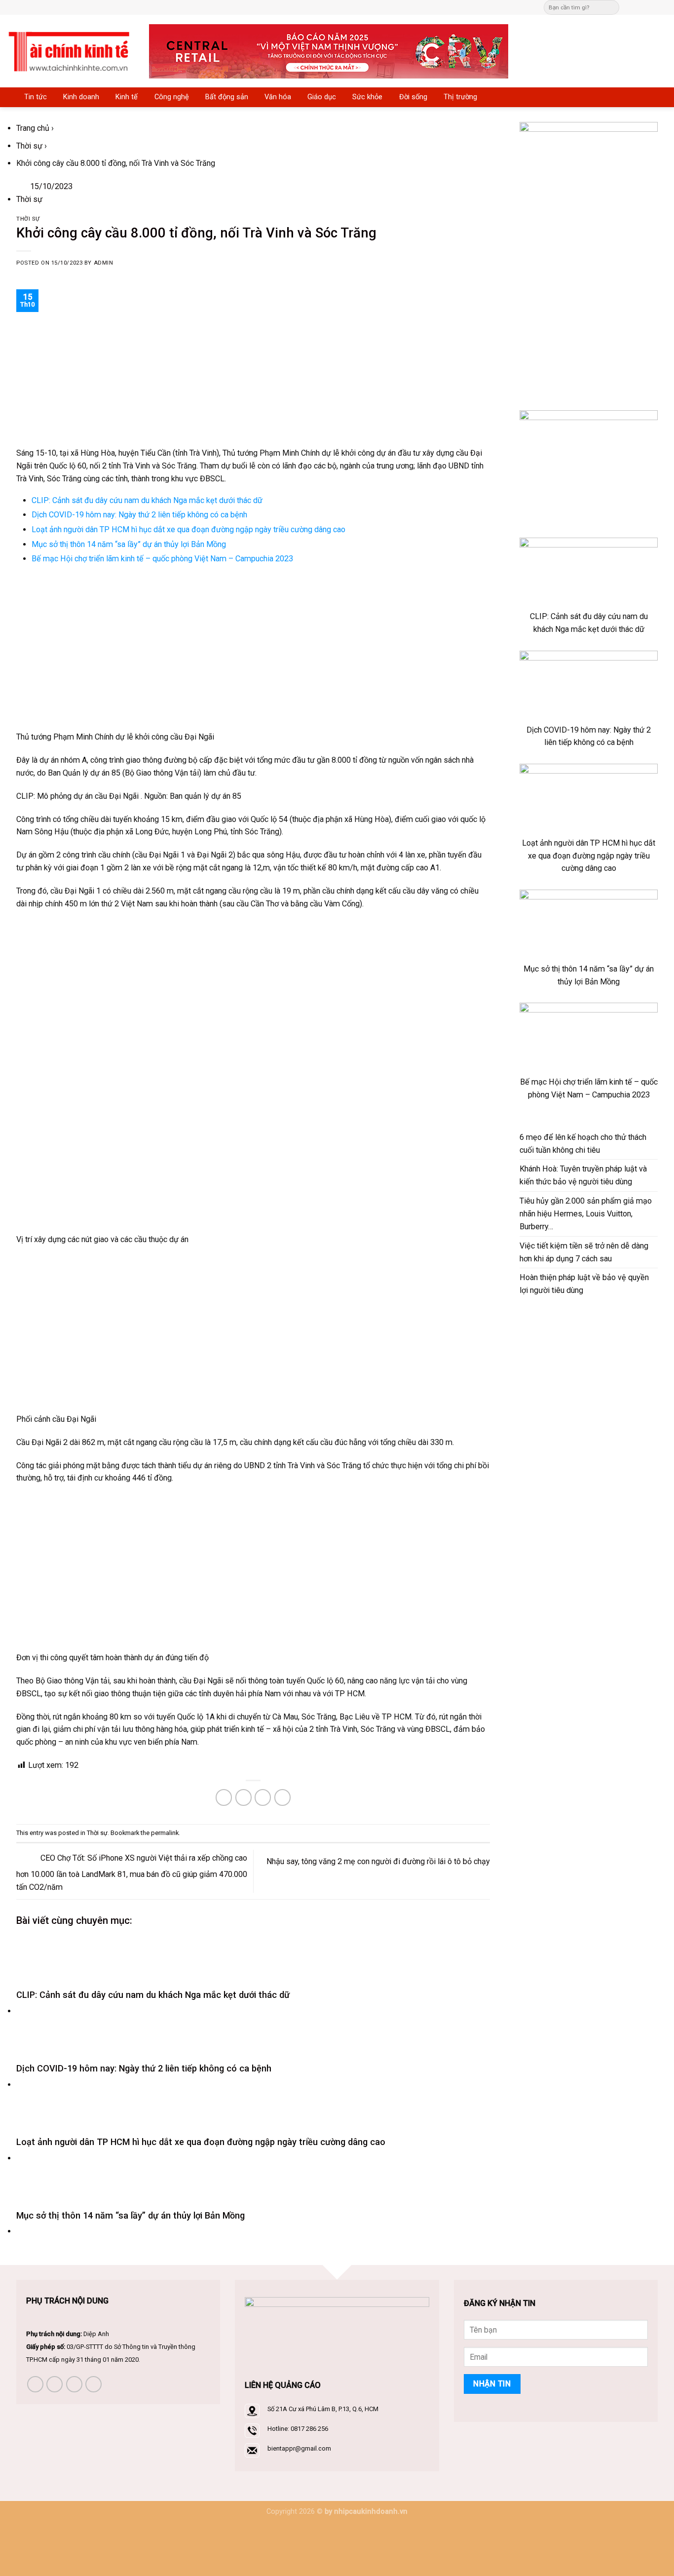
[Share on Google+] (282, 1797)
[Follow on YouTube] (94, 2384)
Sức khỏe (367, 97)
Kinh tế (127, 97)
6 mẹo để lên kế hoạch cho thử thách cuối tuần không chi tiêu (583, 1144)
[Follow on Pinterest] (652, 7)
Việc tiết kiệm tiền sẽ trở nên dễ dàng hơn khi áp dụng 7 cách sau (584, 1252)
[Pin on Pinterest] (263, 1797)
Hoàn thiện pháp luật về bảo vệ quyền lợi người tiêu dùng (584, 1284)
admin (104, 263)
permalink (165, 1833)
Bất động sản (227, 97)
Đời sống (413, 97)
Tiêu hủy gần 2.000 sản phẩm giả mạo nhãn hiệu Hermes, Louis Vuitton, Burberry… (586, 1214)
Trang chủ (33, 128)
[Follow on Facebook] (629, 7)
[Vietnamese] (374, 6)
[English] (354, 6)
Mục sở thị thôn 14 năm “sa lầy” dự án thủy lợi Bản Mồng (129, 544)
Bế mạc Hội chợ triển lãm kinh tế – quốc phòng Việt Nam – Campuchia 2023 (162, 559)
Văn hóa (278, 97)
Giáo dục (322, 97)
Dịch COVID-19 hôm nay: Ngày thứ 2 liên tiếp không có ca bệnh (139, 515)
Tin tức (36, 97)
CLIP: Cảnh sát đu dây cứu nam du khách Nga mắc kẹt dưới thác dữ (147, 500)
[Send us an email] (641, 7)
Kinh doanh (81, 97)
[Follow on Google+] (662, 7)
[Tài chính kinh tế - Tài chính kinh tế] (71, 51)
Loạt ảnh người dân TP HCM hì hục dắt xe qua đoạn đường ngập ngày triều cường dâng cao (188, 529)
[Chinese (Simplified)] (344, 6)
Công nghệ (172, 97)
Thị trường (460, 97)
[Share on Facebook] (224, 1797)
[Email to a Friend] (243, 1797)
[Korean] (364, 6)
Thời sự (29, 146)
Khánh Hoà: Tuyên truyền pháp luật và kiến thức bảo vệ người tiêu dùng (583, 1175)
